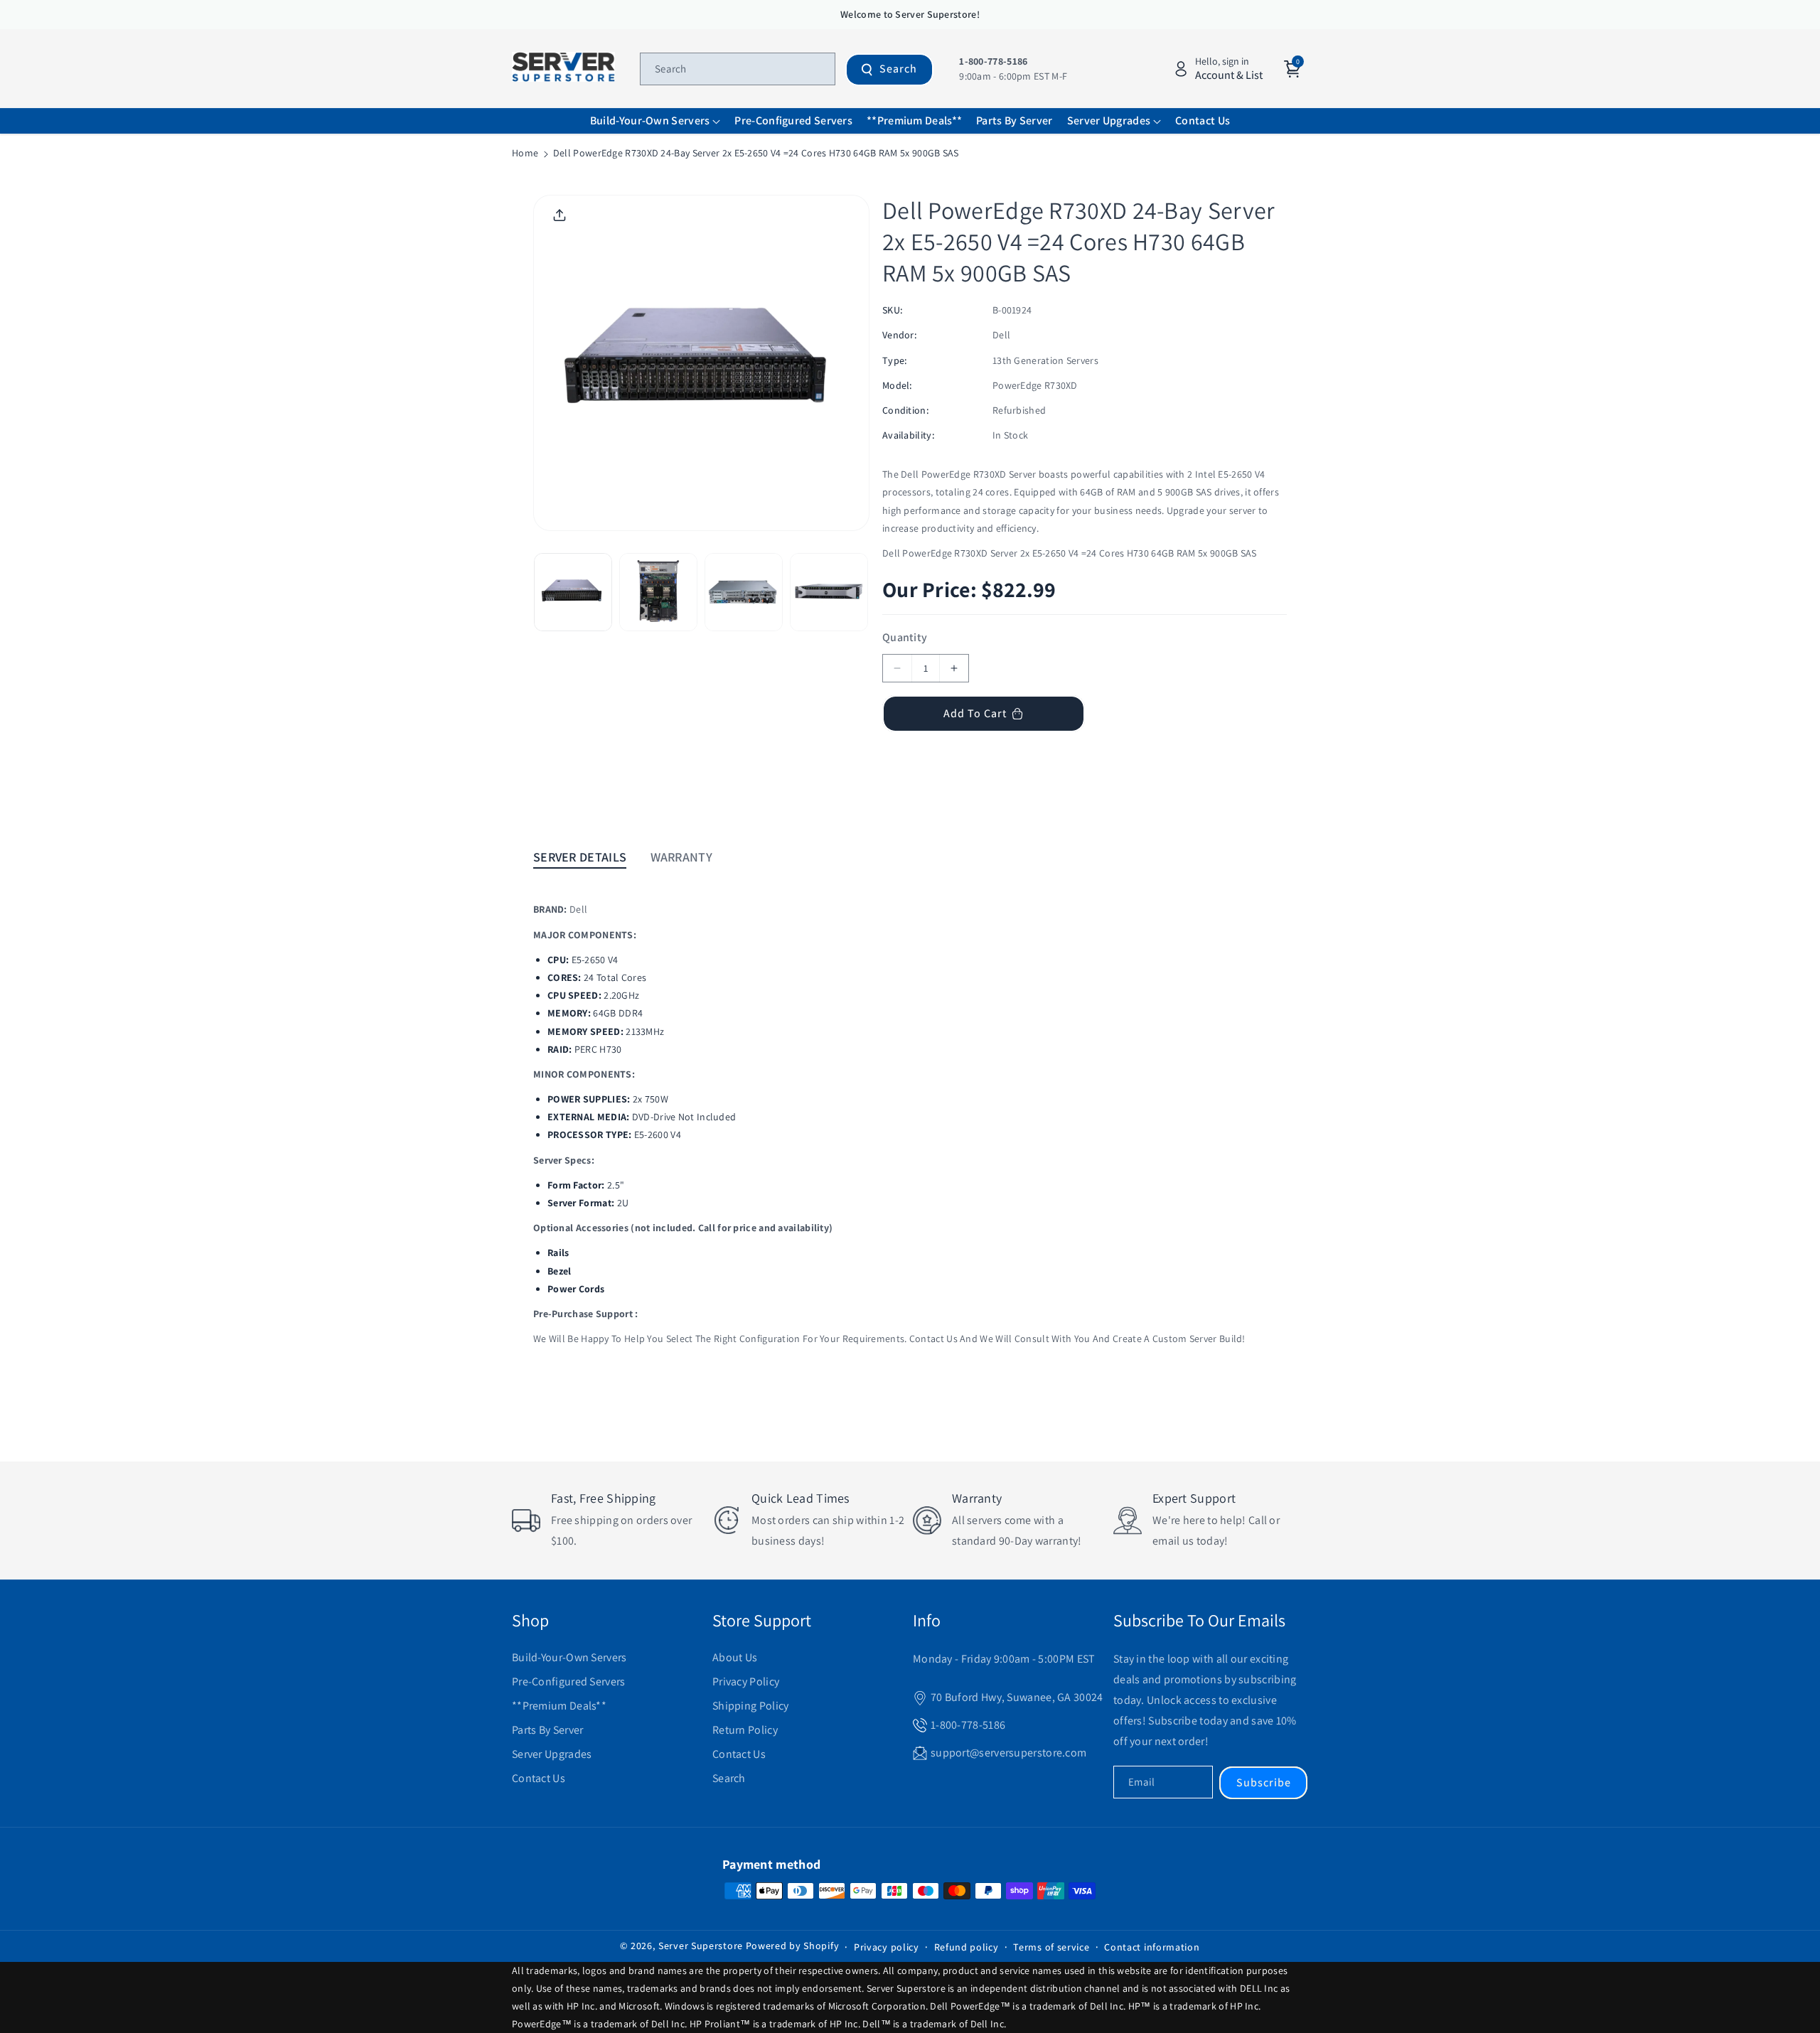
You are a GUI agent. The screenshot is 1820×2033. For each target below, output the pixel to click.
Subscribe (1264, 1782)
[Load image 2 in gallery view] (658, 592)
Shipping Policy (751, 1706)
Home (525, 153)
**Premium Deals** (559, 1706)
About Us (735, 1657)
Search (898, 69)
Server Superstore (701, 1946)
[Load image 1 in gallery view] (573, 592)
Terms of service (1051, 1947)
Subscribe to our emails (1199, 1620)
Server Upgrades (552, 1754)
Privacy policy (887, 1947)
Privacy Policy (746, 1681)
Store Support (762, 1620)
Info (927, 1620)
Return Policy (745, 1730)
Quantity (905, 637)
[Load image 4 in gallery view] (829, 592)
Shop (530, 1620)
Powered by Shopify (793, 1946)
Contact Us (539, 1778)
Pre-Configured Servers (569, 1681)
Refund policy (967, 1947)
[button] (655, 121)
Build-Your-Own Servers (569, 1657)
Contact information (1152, 1947)
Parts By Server (548, 1730)
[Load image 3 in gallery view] (744, 592)
